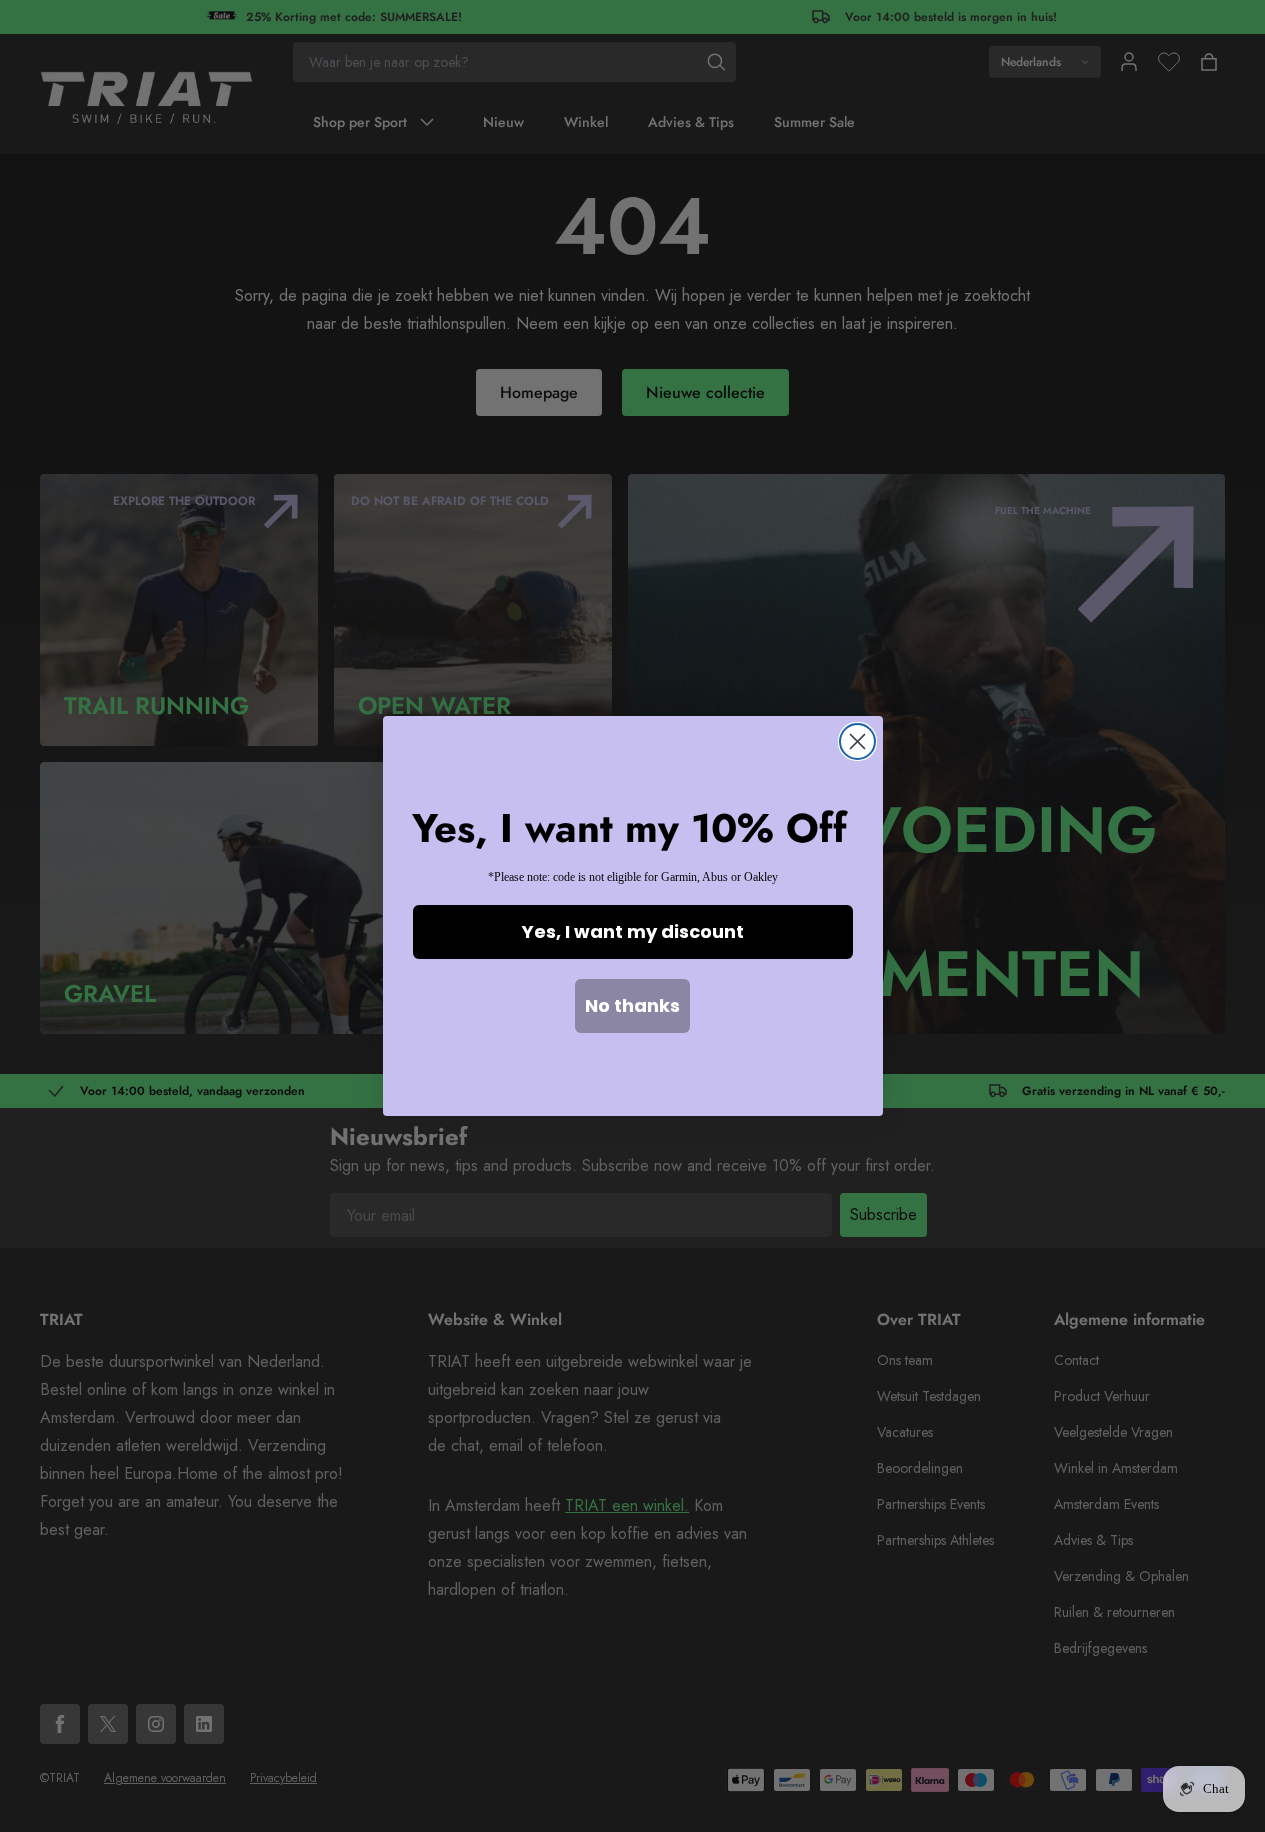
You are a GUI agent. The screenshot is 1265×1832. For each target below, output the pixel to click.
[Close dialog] (857, 741)
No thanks (632, 1005)
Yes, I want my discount (633, 931)
